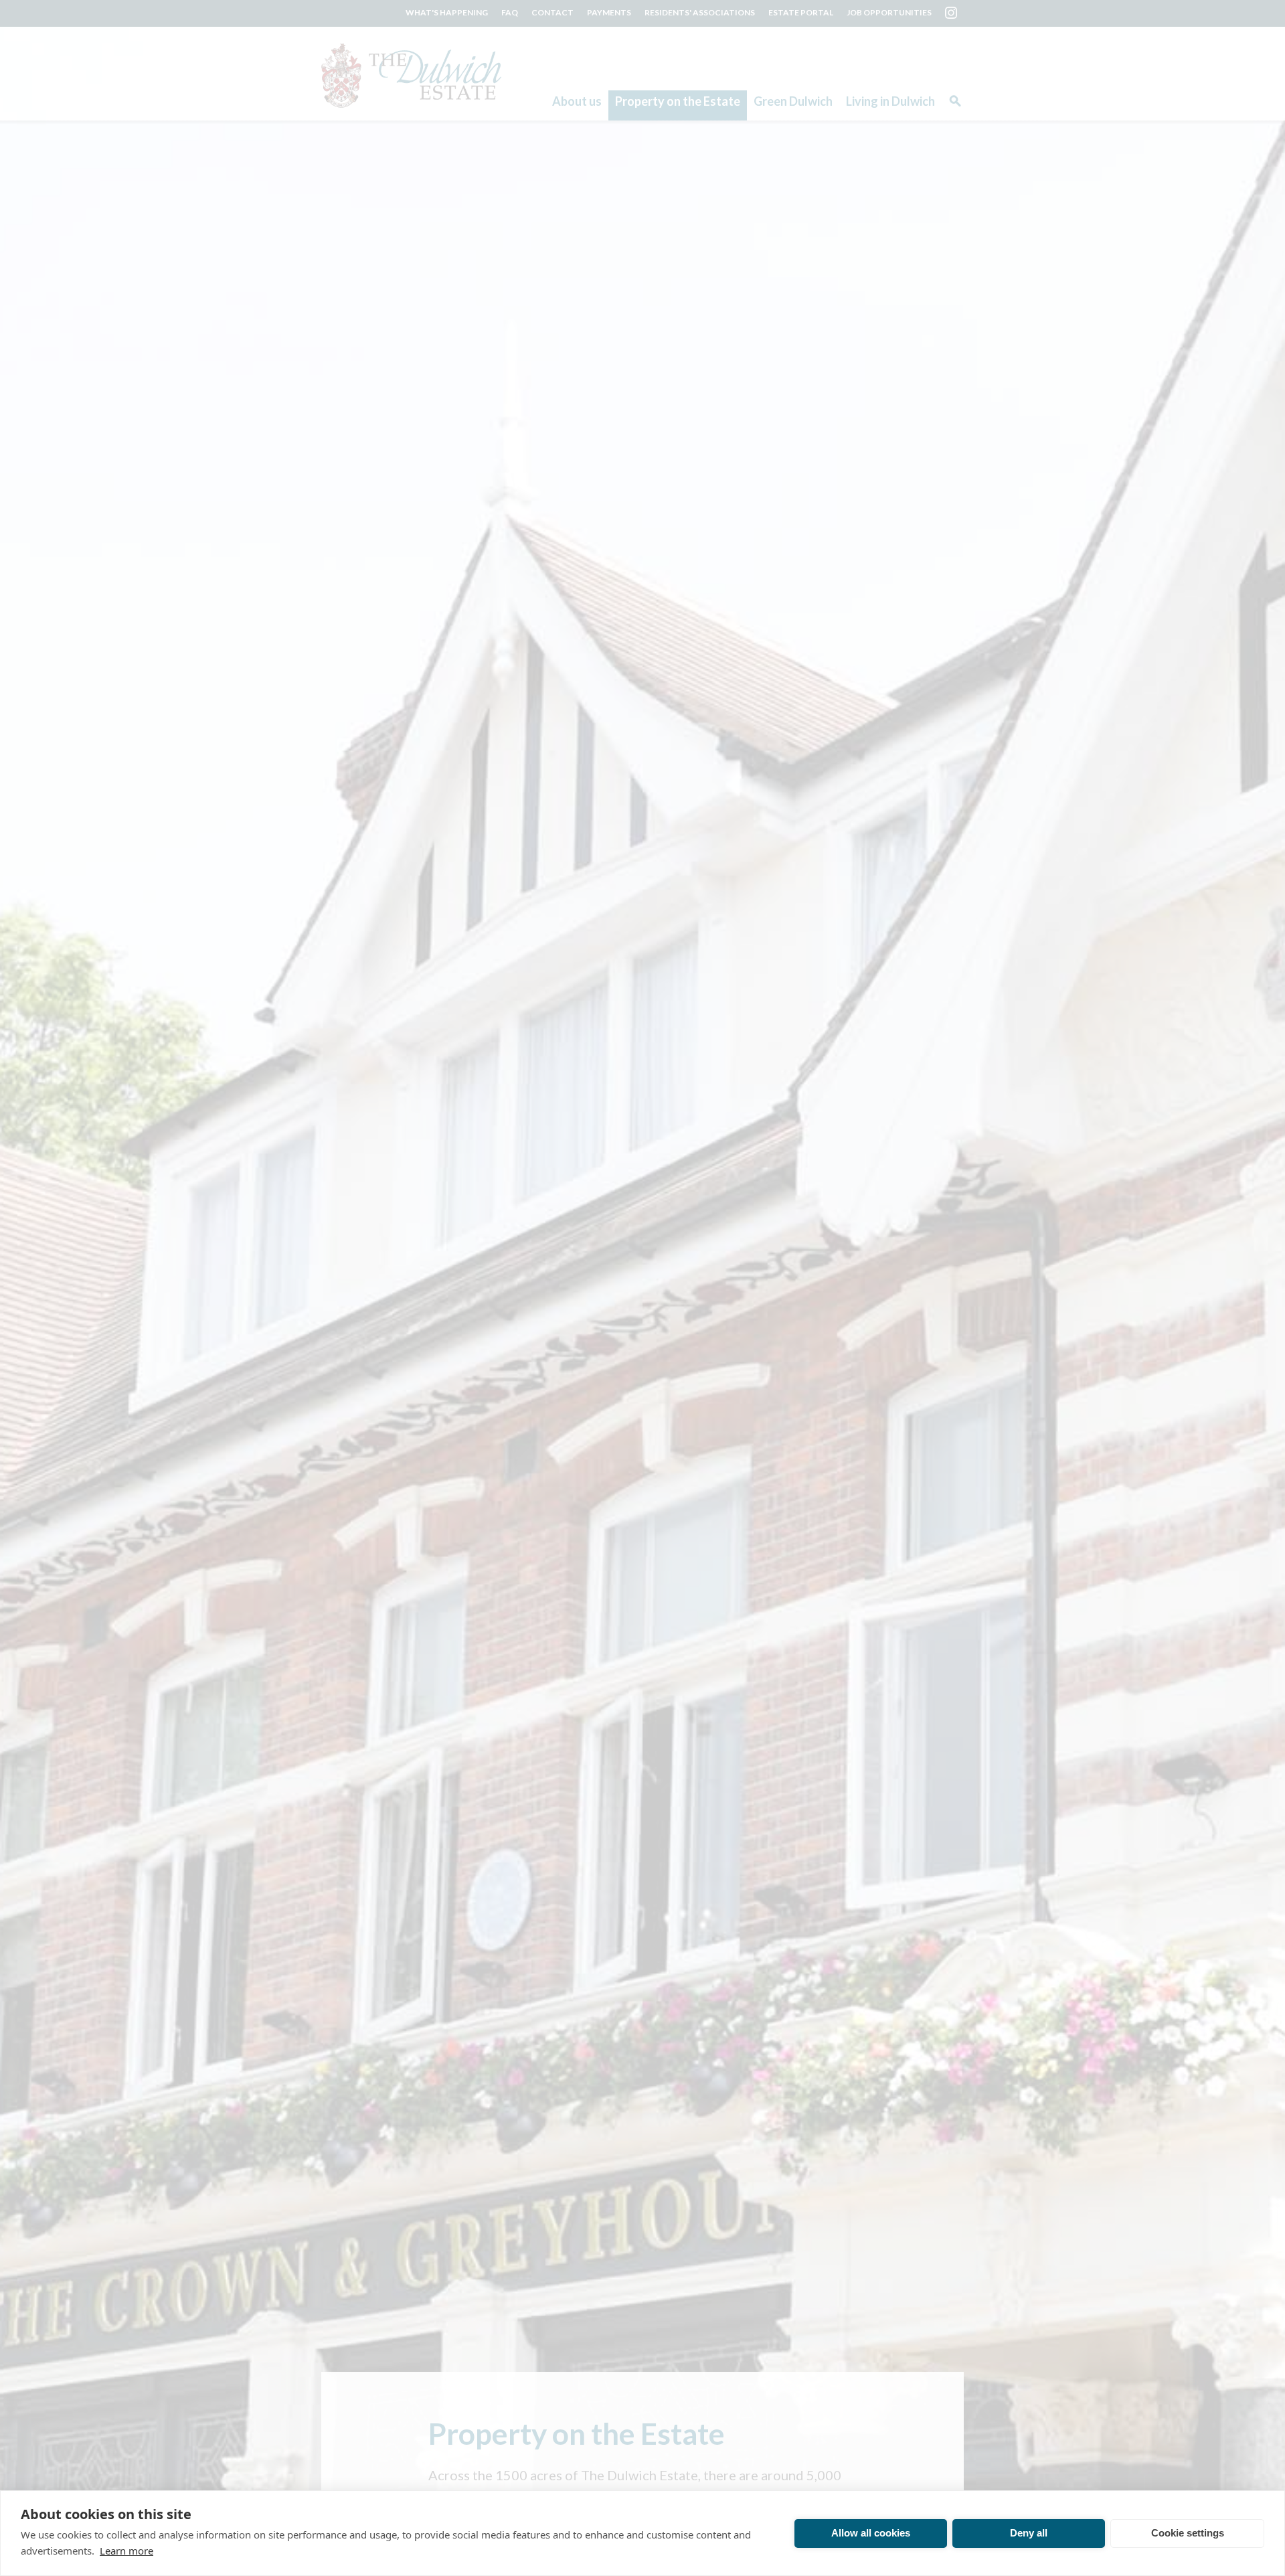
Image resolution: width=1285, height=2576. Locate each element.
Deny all (1029, 2533)
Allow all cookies (871, 2533)
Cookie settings (1188, 2533)
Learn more (126, 2551)
